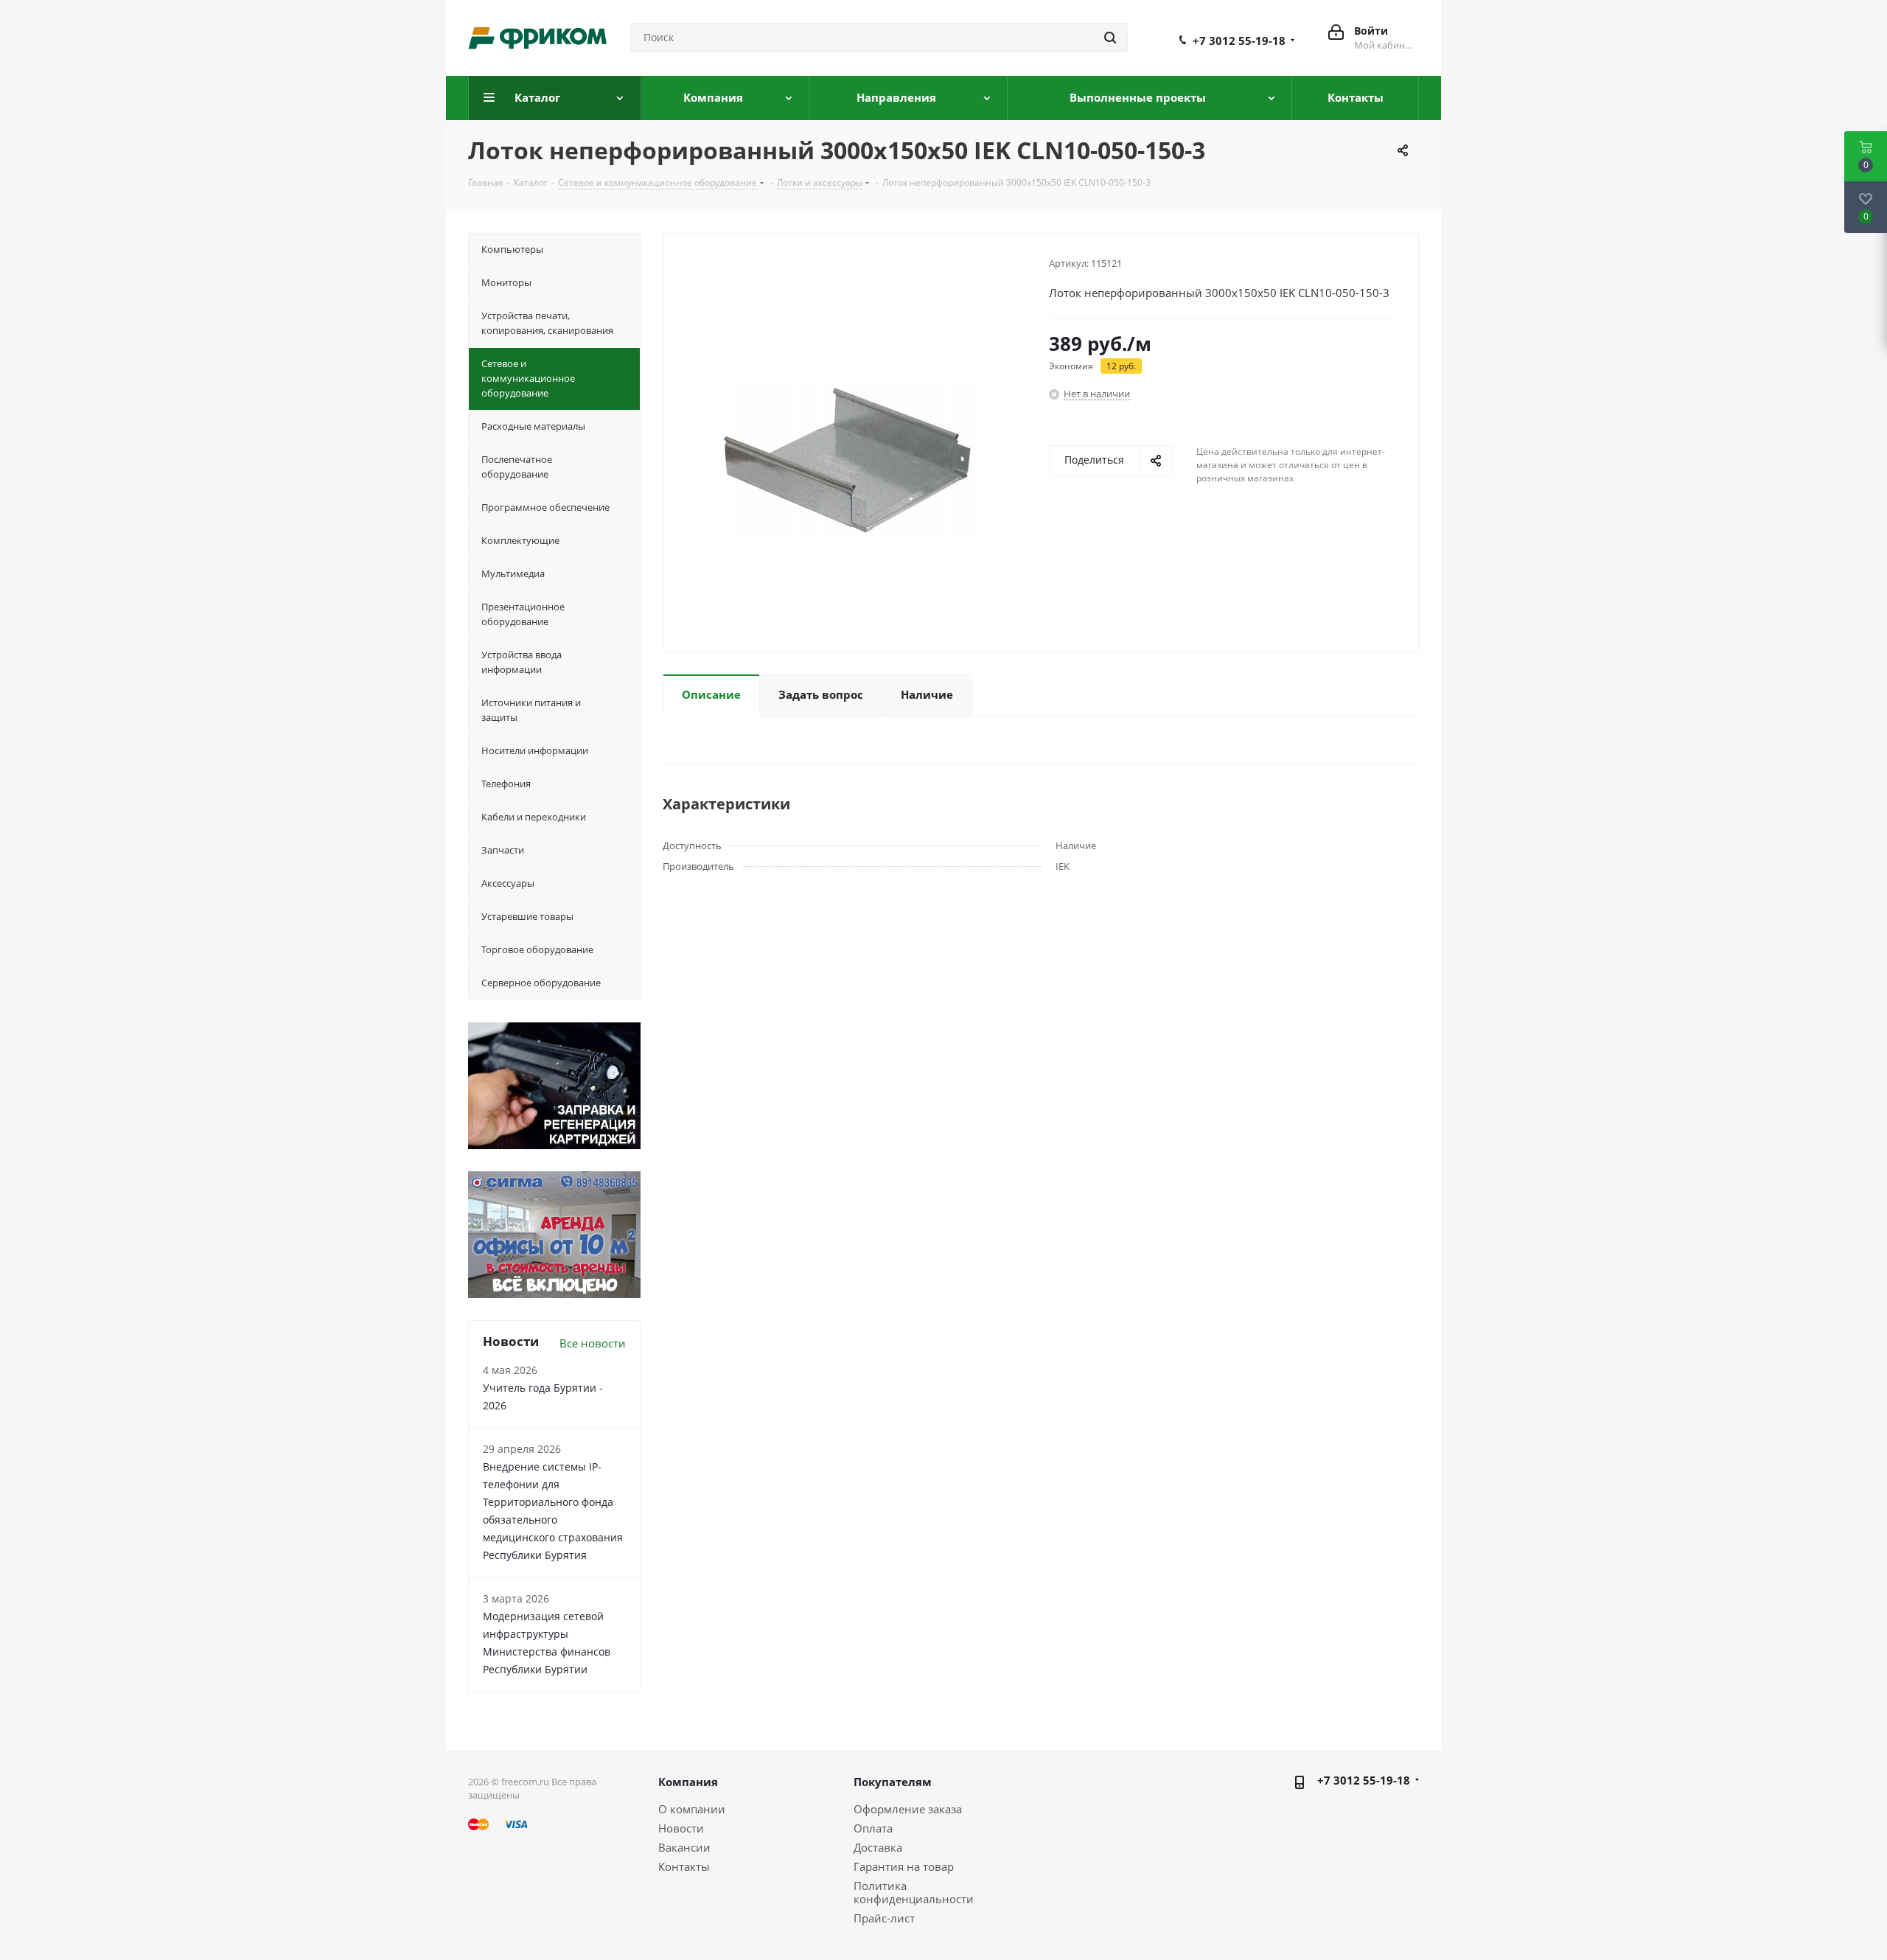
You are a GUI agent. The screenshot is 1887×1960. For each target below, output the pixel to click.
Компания (688, 1782)
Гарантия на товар (904, 1866)
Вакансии (684, 1847)
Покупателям (893, 1782)
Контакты (684, 1866)
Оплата (873, 1828)
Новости (681, 1828)
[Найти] (1110, 38)
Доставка (878, 1847)
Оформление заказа (908, 1809)
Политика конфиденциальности (914, 1892)
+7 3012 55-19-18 (1239, 41)
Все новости (593, 1343)
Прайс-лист (884, 1918)
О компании (692, 1809)
